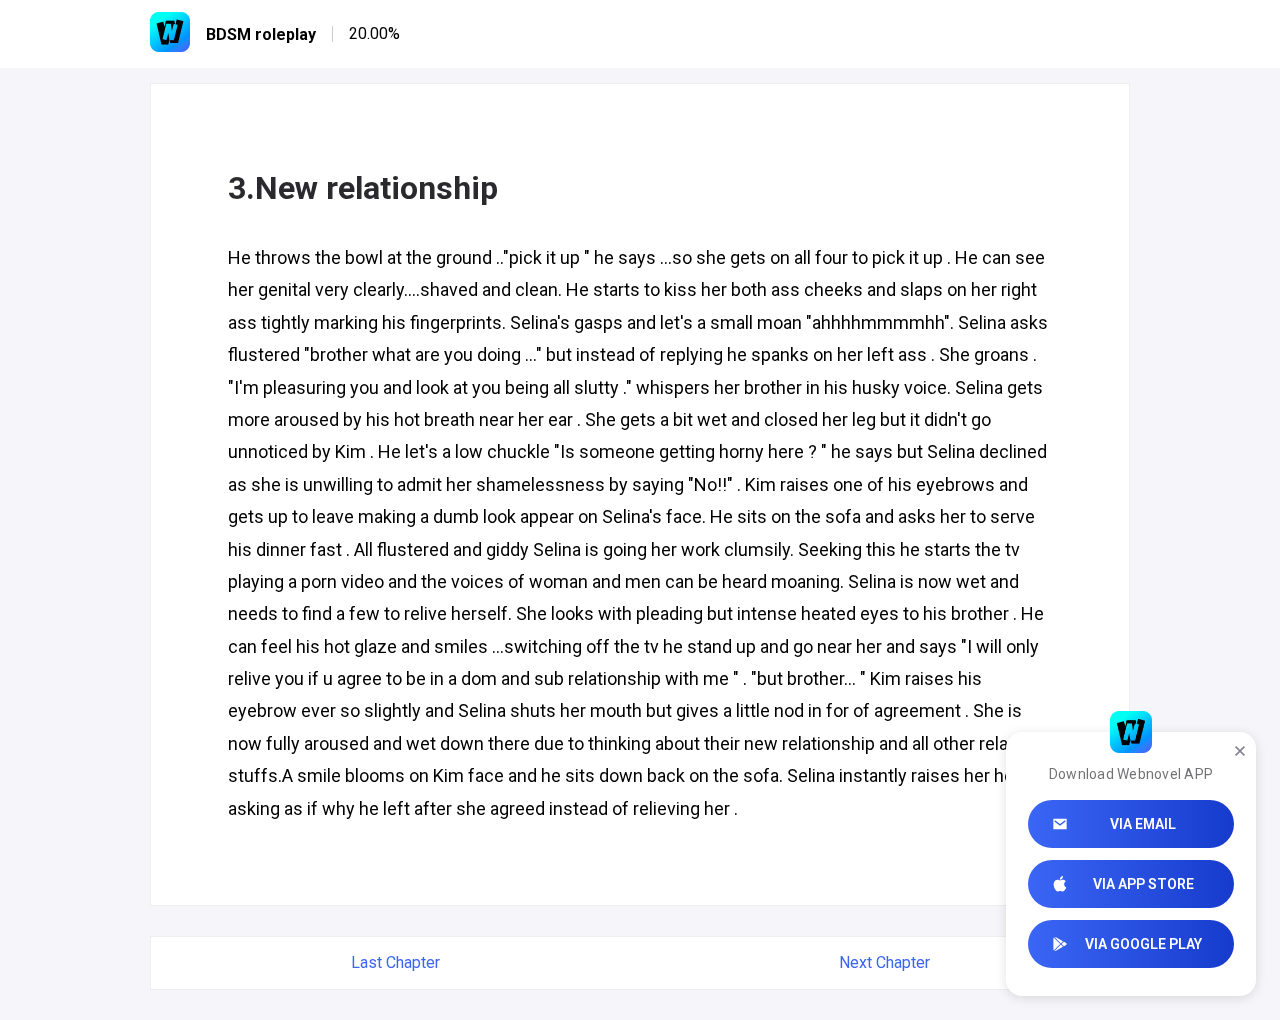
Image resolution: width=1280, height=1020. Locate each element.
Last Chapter (395, 962)
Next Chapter (884, 962)
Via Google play (1143, 944)
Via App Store (1143, 884)
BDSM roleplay (261, 34)
